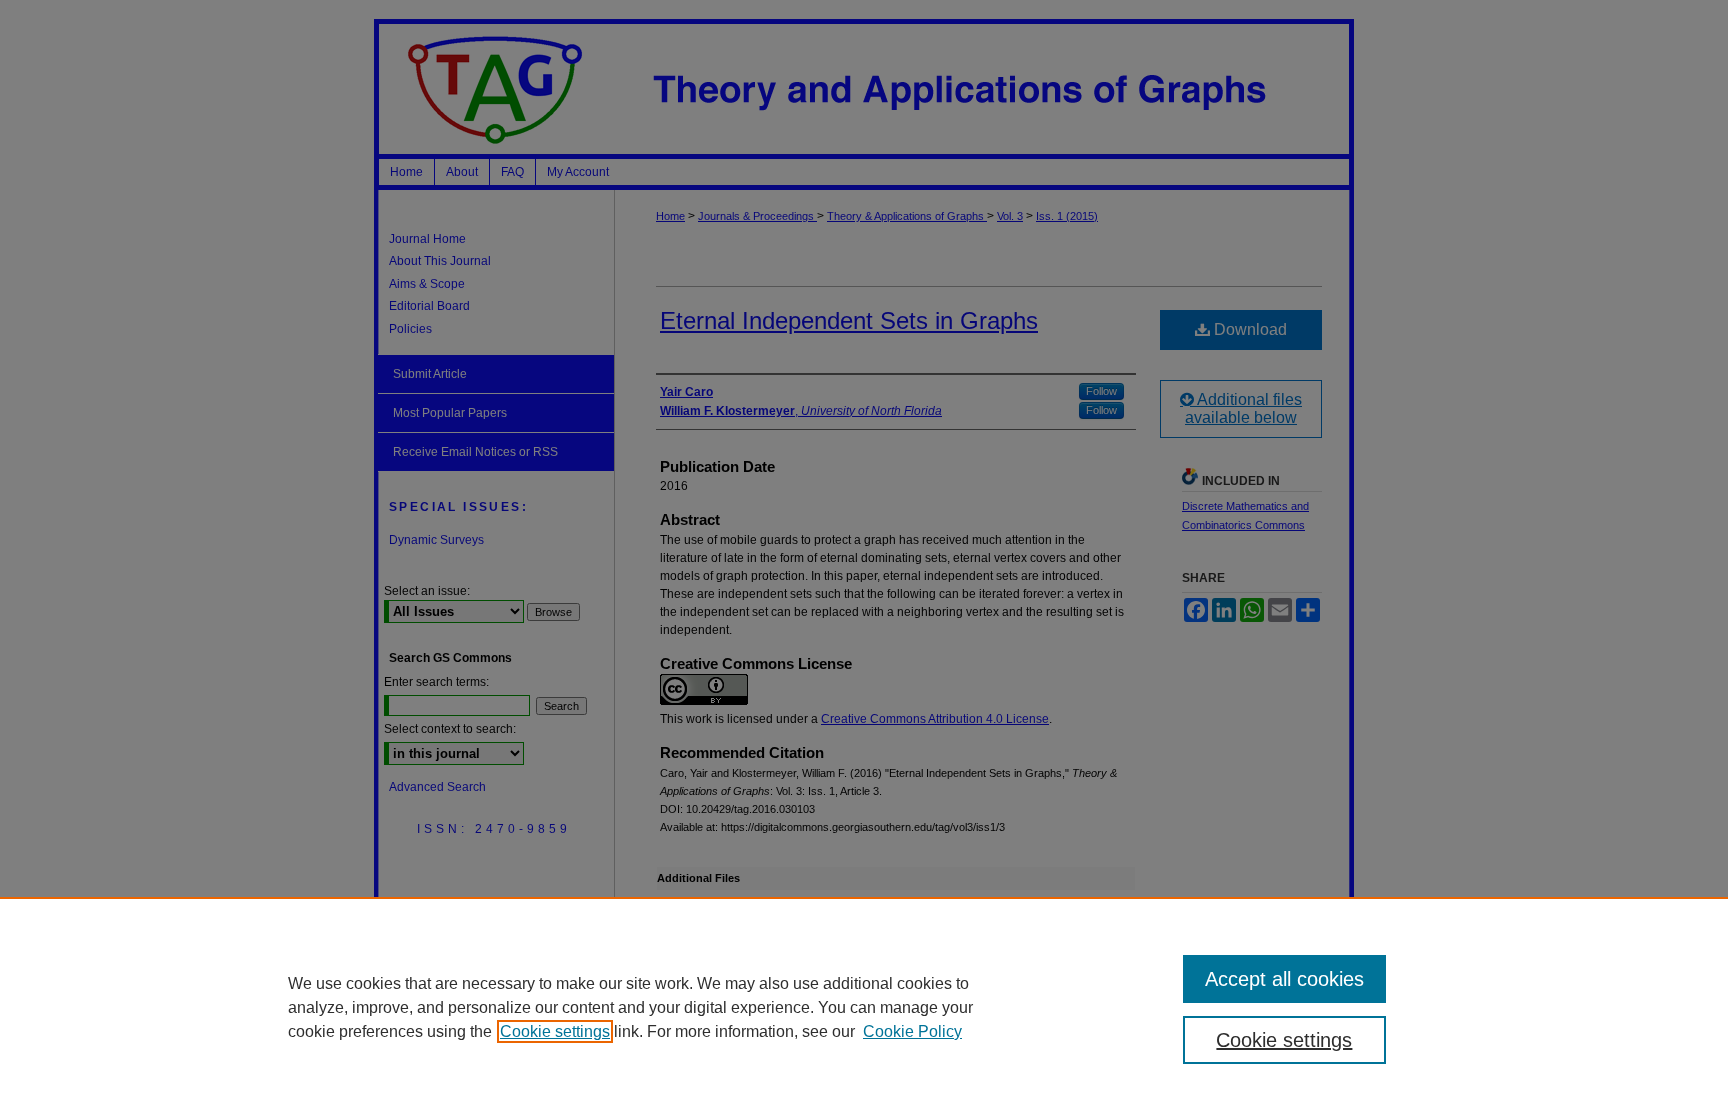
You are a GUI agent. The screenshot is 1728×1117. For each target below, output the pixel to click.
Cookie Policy (912, 1031)
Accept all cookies (1284, 979)
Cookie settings (555, 1031)
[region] (864, 1007)
